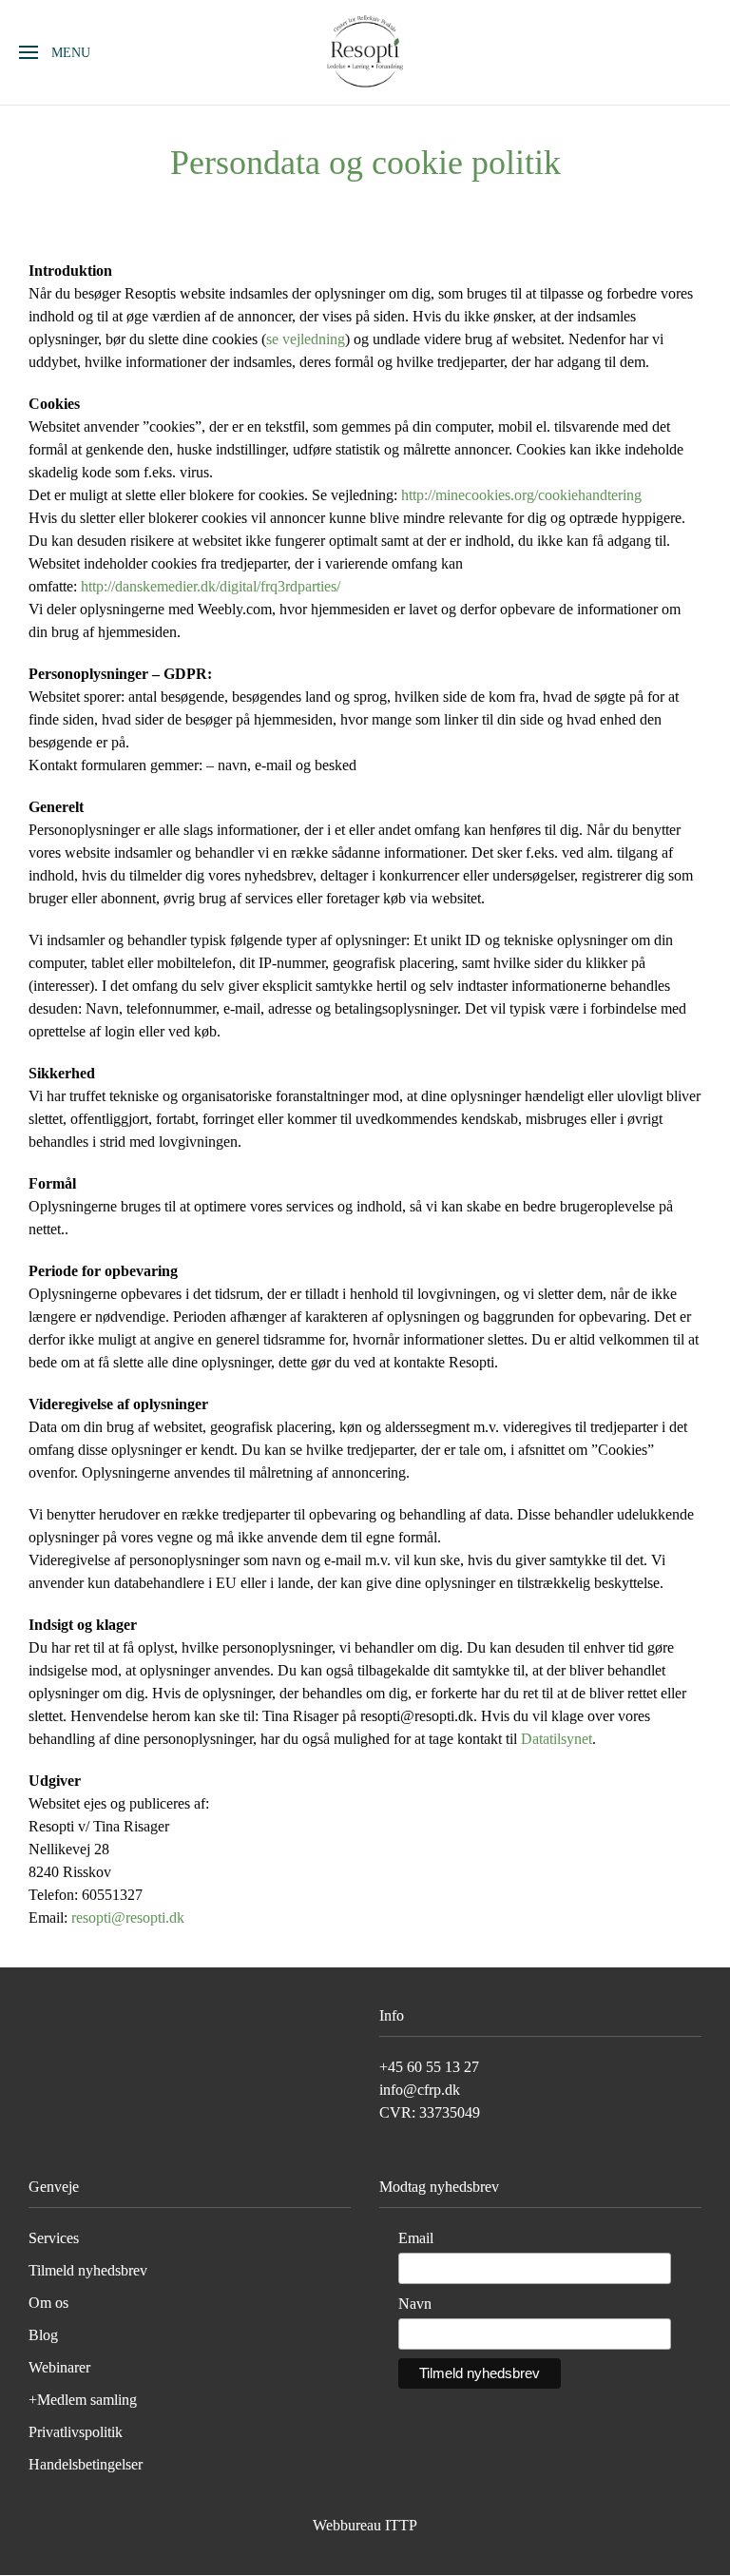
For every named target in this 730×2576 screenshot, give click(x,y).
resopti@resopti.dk (128, 1917)
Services (54, 2238)
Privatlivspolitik (76, 2432)
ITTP (401, 2525)
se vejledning (306, 339)
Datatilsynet (557, 1739)
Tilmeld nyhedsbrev (88, 2270)
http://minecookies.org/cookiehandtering (521, 495)
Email (416, 2238)
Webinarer (59, 2367)
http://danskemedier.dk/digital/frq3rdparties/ (211, 586)
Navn (415, 2304)
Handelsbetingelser (86, 2464)
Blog (43, 2335)
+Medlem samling (83, 2400)
